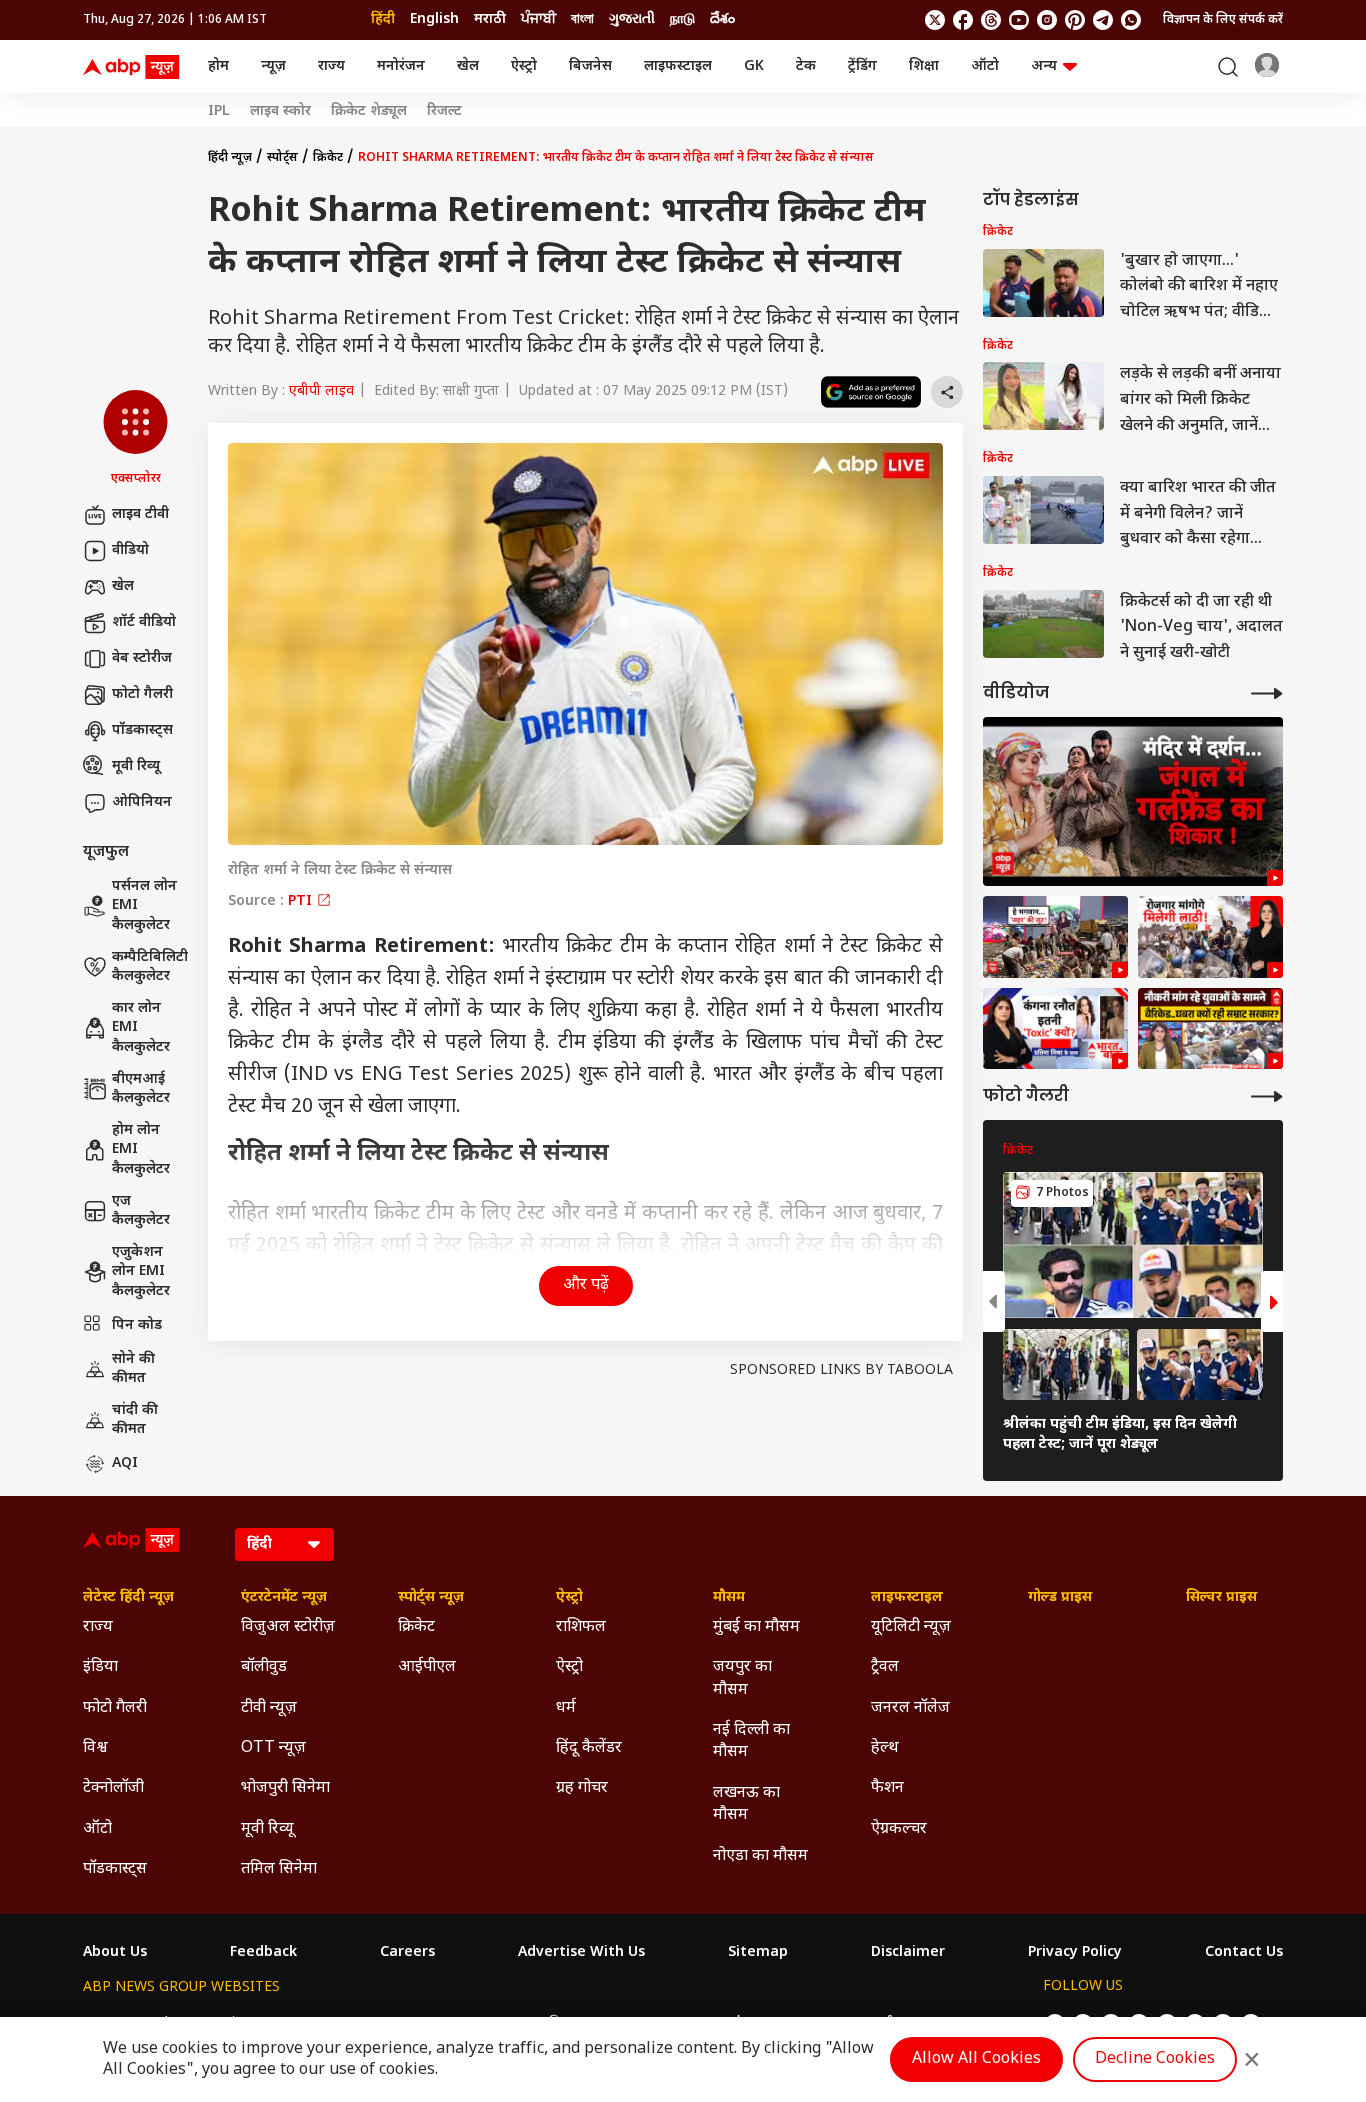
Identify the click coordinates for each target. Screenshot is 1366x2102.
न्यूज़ (273, 66)
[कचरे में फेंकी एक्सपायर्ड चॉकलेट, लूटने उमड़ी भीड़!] (1055, 937)
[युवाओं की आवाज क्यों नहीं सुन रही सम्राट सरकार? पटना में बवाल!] (1210, 1029)
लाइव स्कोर (280, 112)
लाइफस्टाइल (678, 66)
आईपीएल (427, 1667)
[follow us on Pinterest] (1075, 20)
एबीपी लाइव (321, 391)
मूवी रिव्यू (136, 766)
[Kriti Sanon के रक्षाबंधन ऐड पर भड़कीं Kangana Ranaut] (1055, 1029)
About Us (115, 1953)
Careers (407, 1953)
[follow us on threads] (991, 20)
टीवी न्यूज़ (269, 1708)
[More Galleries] (1267, 1096)
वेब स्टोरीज (142, 658)
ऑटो (985, 66)
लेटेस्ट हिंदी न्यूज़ (128, 1598)
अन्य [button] (1044, 66)
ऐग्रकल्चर (899, 1829)
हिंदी (383, 19)
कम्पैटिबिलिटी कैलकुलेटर (150, 967)
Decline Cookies (1155, 2059)
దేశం (722, 19)
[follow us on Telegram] (1103, 20)
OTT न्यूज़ (273, 1748)
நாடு (682, 19)
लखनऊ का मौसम (746, 1804)
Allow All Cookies (976, 2059)
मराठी (490, 19)
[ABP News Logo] (135, 67)
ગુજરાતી (632, 19)
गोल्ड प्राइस (1060, 1598)
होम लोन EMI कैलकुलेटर (141, 1150)
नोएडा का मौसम (760, 1856)
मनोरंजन (401, 66)
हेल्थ (885, 1748)
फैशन (887, 1788)
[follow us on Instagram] (1047, 20)
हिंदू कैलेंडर (589, 1748)
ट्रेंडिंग (862, 66)
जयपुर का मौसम (742, 1678)
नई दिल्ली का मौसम (751, 1741)
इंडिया (100, 1667)
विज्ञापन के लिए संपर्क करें (1223, 20)
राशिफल (581, 1627)
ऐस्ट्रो (524, 66)
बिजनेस (590, 66)
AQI (125, 1463)
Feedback (263, 1953)
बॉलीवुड (264, 1667)
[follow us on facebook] (963, 20)
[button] (135, 439)
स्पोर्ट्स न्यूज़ (431, 1598)
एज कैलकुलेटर (141, 1211)
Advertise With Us (581, 1953)
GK (754, 66)
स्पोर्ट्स (282, 158)
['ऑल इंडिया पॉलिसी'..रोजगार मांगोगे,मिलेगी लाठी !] (1210, 937)
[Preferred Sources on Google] (871, 392)
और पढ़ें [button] (586, 1285)
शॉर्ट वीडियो (144, 622)
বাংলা (582, 19)
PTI (302, 901)
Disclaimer (908, 1953)
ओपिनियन (142, 802)
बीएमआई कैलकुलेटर (141, 1089)
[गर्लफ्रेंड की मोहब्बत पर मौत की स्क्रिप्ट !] (1133, 801)
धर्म (566, 1708)
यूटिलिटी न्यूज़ (911, 1627)
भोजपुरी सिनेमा (285, 1788)
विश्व (95, 1748)
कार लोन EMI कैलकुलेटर (141, 1028)
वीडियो (130, 550)
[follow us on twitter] (935, 20)
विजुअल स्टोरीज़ (288, 1627)
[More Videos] (1267, 693)
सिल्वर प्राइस (1221, 1598)
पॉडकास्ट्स (142, 730)
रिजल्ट (444, 112)
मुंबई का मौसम (756, 1627)
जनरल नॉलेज (910, 1708)
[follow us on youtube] (1019, 20)
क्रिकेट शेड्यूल (369, 112)
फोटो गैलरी (142, 694)
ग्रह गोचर (582, 1788)
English (434, 19)
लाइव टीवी (140, 514)
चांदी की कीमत (135, 1420)
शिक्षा (924, 66)
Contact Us (1244, 1953)
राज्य (331, 66)
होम (218, 66)
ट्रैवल (885, 1667)
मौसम (729, 1598)
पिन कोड (137, 1325)
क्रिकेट (328, 158)
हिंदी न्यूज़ (230, 158)
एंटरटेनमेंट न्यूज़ (284, 1598)
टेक (806, 66)
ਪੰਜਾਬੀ (538, 19)
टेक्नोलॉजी (113, 1788)
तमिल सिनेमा (279, 1869)
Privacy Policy (1075, 1953)
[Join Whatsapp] (1131, 20)
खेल (468, 66)
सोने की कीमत (133, 1369)
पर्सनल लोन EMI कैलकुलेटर (144, 906)
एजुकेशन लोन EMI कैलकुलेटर (141, 1272)
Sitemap (758, 1953)
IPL (219, 112)
